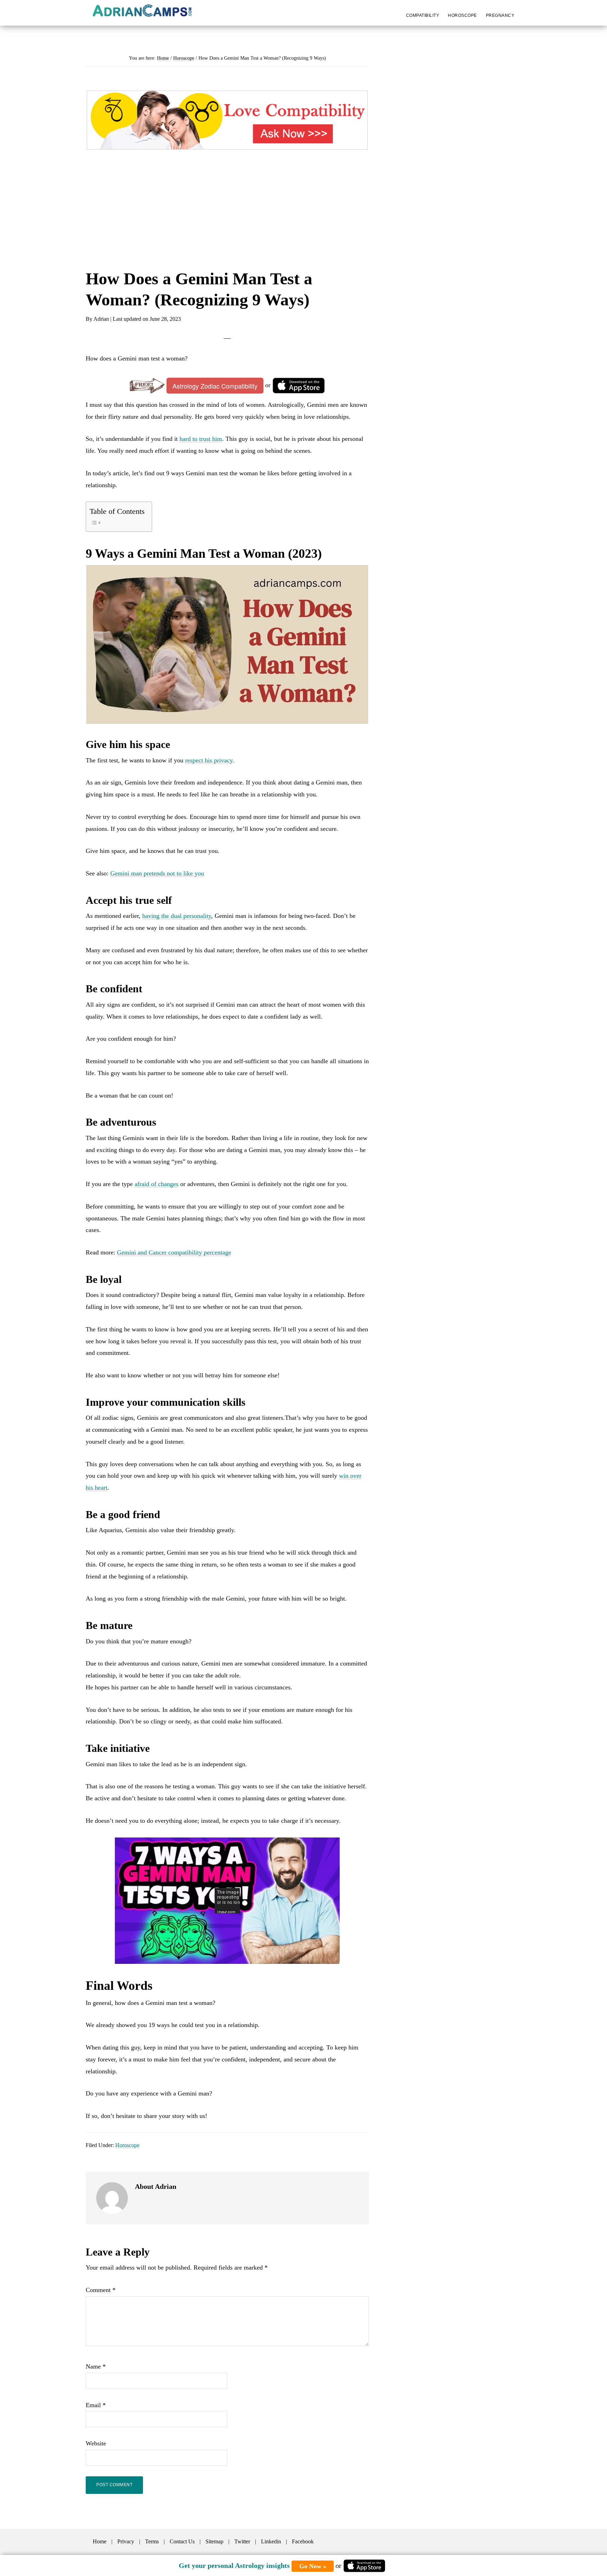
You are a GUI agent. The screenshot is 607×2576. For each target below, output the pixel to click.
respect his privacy (209, 760)
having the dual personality (177, 916)
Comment (101, 2290)
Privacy (126, 2541)
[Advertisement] (227, 216)
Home (100, 2541)
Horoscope (127, 2145)
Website (96, 2443)
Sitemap (214, 2541)
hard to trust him (201, 439)
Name (96, 2366)
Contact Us (182, 2541)
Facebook (303, 2541)
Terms (152, 2541)
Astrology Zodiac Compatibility (215, 386)
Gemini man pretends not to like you (157, 873)
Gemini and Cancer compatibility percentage (174, 1252)
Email (96, 2405)
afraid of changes (156, 1184)
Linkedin (271, 2541)
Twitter (242, 2541)
